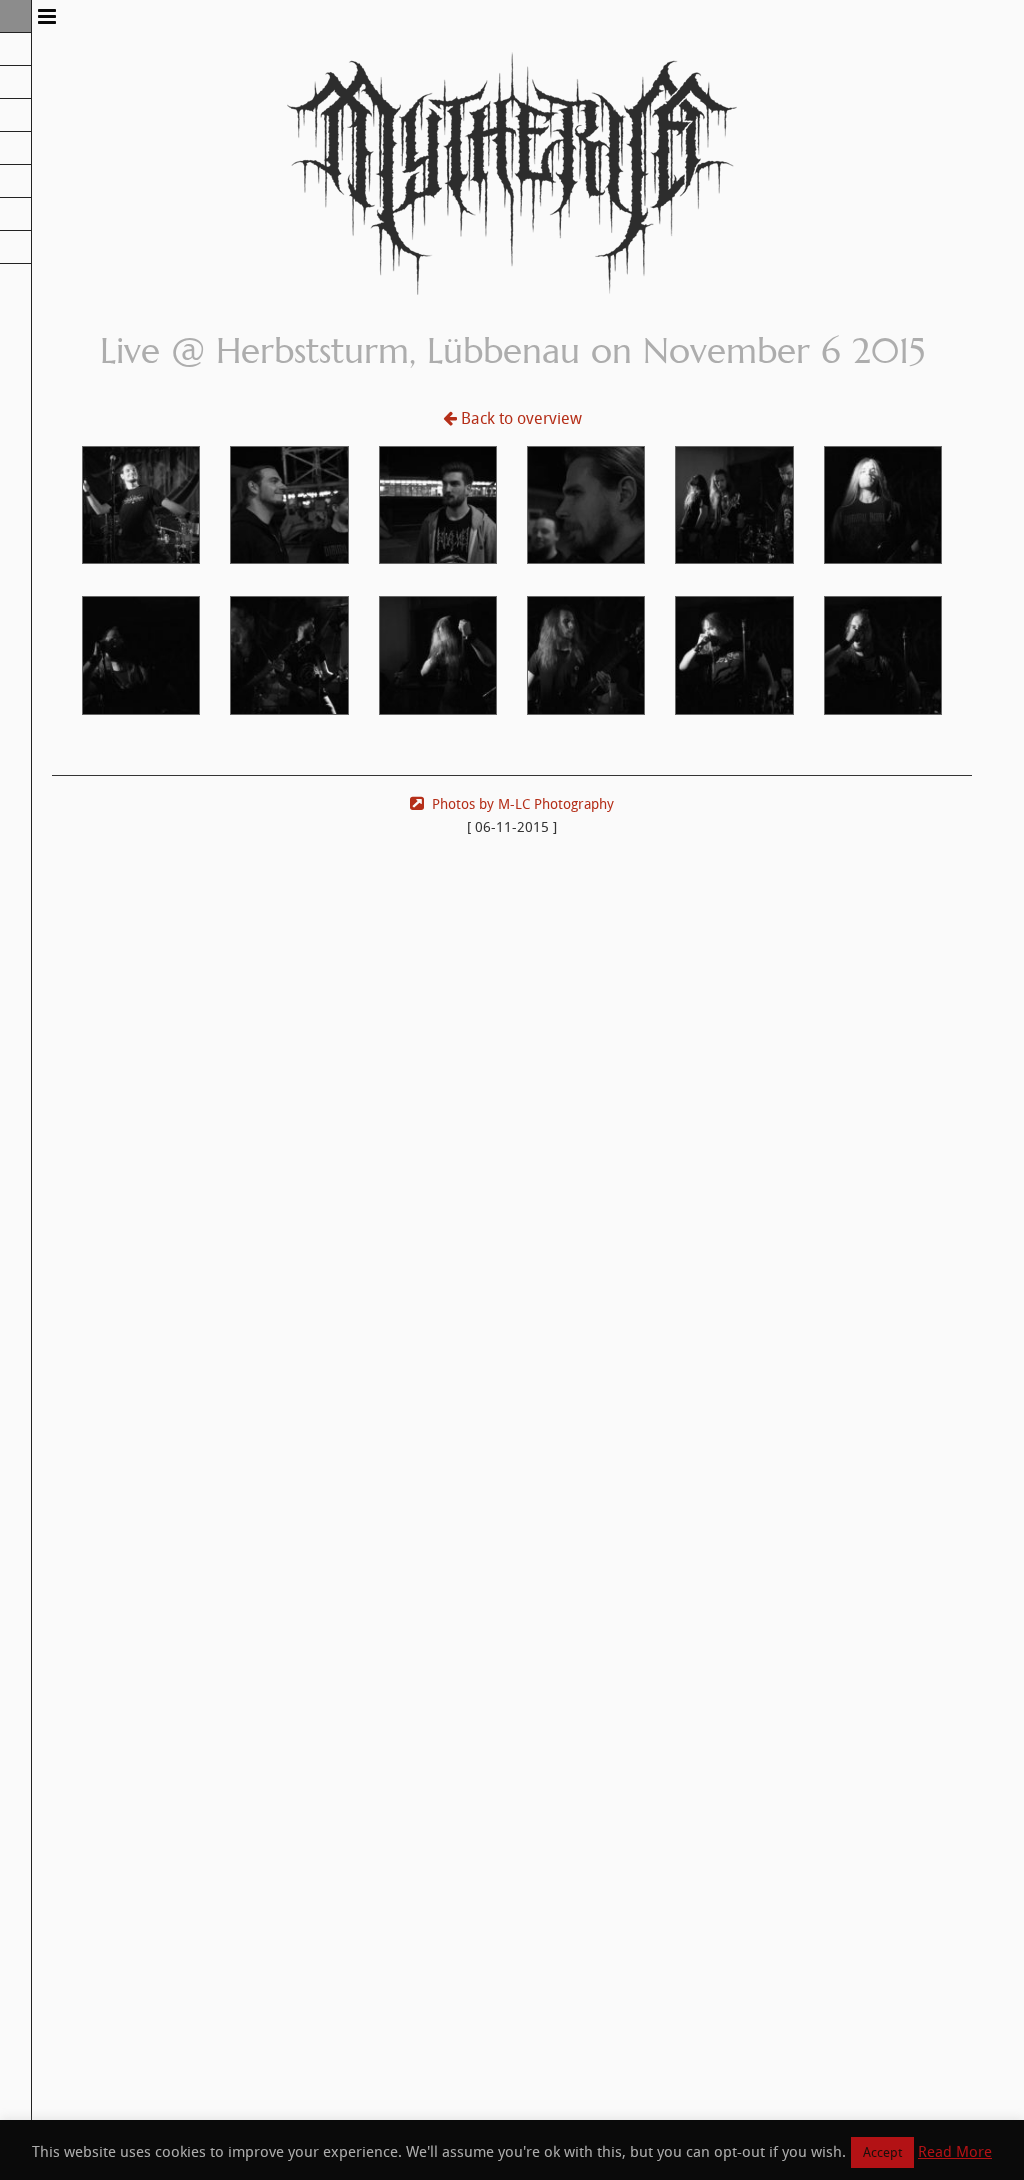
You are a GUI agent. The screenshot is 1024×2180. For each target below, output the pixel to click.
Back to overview (521, 418)
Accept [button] (882, 2152)
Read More (955, 2152)
